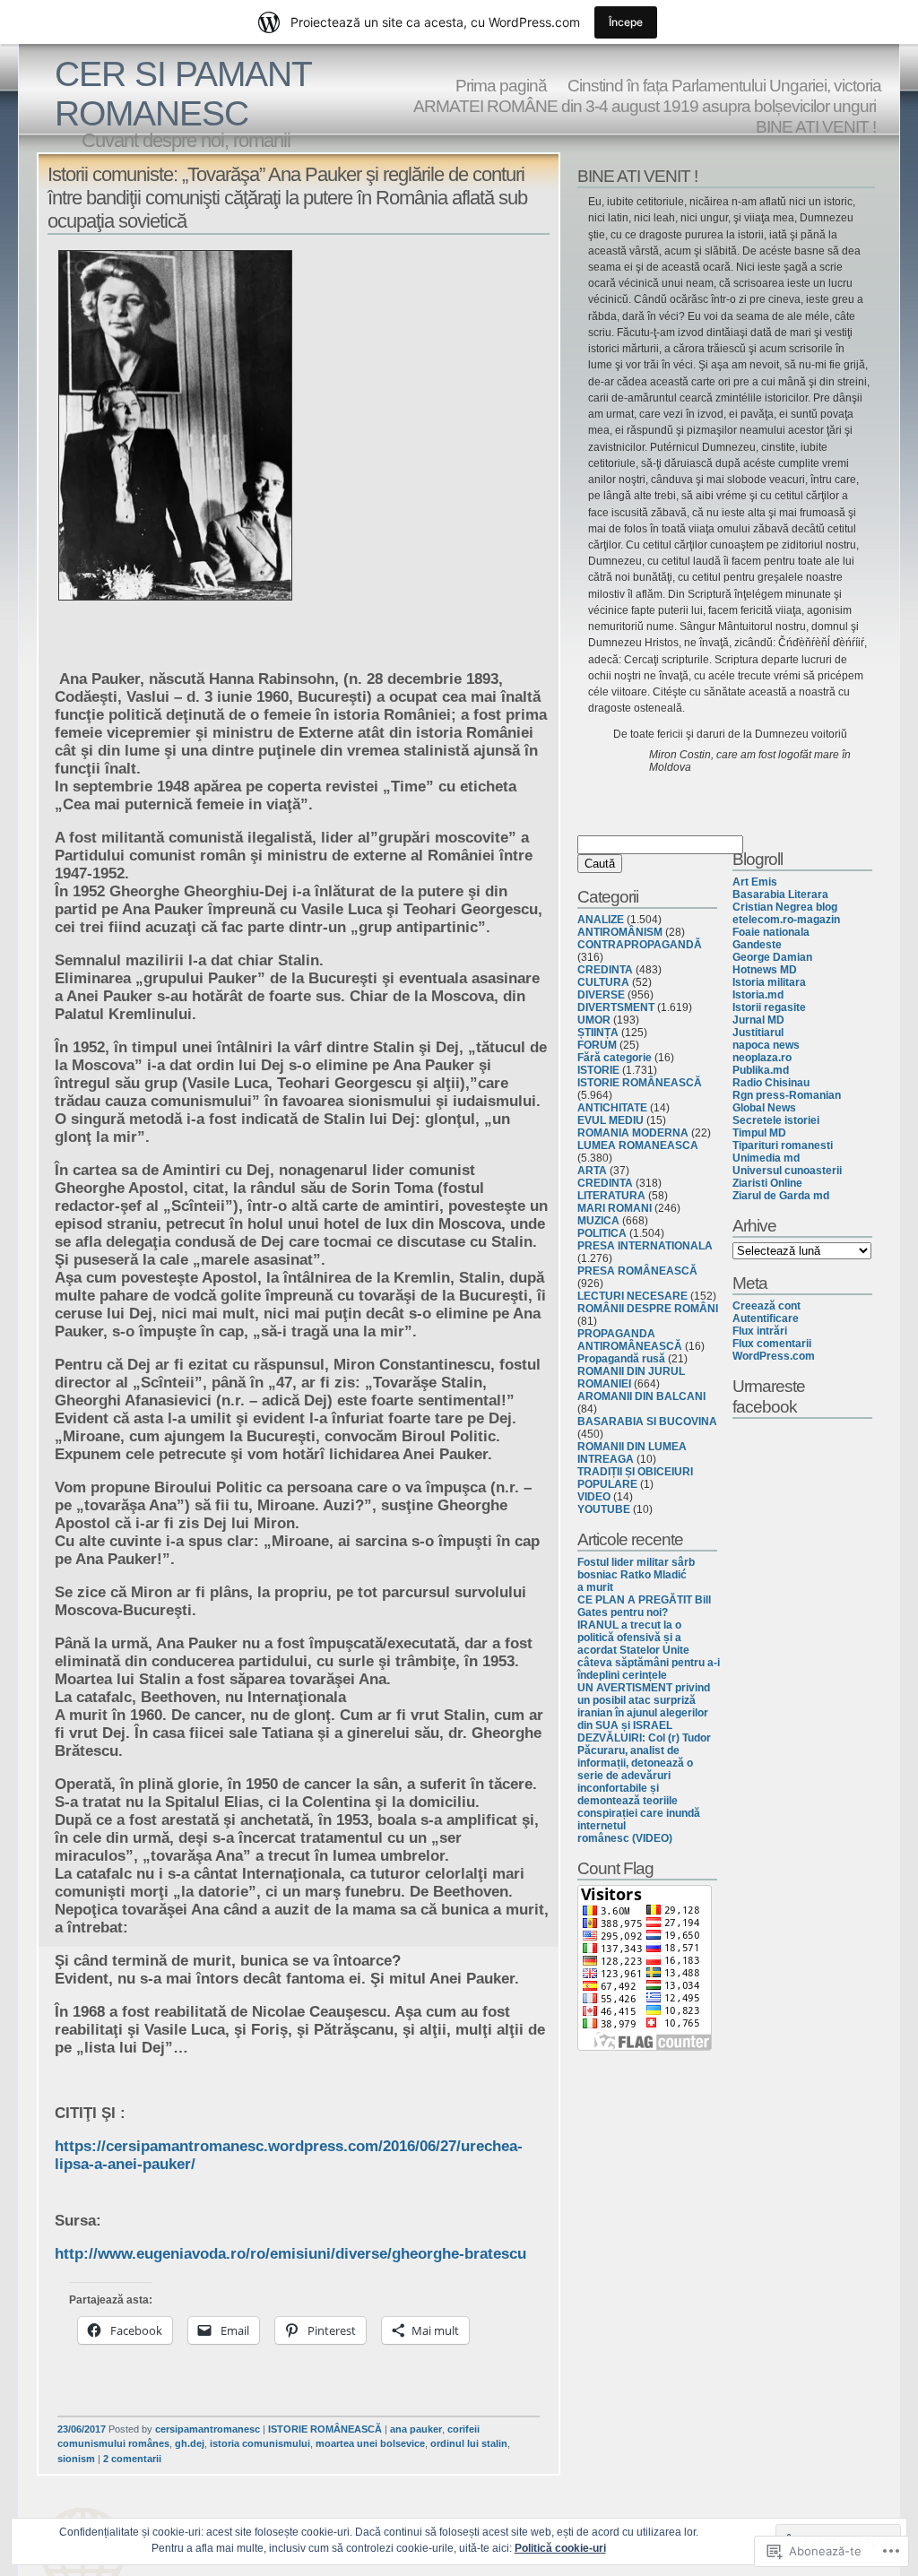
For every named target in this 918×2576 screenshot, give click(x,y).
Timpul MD (759, 1133)
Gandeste (757, 945)
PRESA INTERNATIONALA (645, 1246)
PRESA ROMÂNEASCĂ (637, 1271)
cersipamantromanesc (208, 2429)
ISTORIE (598, 1070)
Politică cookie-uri (560, 2548)
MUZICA (598, 1221)
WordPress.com (774, 1356)
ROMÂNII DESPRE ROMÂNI (648, 1309)
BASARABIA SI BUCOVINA (647, 1422)
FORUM (597, 1045)
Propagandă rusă (621, 1359)
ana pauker (416, 2429)
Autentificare (766, 1318)
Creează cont (766, 1306)
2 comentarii (132, 2459)
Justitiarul (758, 1033)
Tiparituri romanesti (783, 1145)
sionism (76, 2459)
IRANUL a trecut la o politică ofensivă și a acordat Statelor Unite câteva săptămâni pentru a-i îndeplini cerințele (649, 1650)
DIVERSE (601, 995)
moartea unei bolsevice (370, 2443)
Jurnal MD (758, 1020)
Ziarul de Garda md (781, 1196)
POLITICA (602, 1233)
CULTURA (603, 982)
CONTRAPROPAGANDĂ (640, 945)
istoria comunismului (260, 2443)
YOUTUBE (604, 1509)
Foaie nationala (771, 932)
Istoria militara (769, 982)
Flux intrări (760, 1331)
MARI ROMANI (615, 1208)
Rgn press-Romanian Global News (787, 1102)
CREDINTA (605, 970)
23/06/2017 (82, 2429)
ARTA (592, 1171)
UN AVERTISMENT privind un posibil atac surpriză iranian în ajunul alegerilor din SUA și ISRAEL (644, 1707)
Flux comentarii (772, 1344)
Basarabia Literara (780, 895)
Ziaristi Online (767, 1183)
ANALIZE (601, 920)
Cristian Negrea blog (785, 907)
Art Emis (755, 882)
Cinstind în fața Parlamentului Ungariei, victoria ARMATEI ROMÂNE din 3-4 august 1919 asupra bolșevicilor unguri (647, 95)
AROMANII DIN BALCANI (641, 1396)
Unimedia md (766, 1158)
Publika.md (761, 1070)
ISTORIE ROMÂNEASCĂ (325, 2429)
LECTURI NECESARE (632, 1296)
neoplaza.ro (762, 1058)
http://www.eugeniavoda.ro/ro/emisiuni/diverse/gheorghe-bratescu (290, 2254)
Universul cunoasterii (787, 1171)
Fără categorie (615, 1058)
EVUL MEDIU (611, 1120)
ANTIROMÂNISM (620, 932)
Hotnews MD (765, 970)
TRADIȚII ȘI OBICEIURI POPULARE (635, 1478)
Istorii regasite (769, 1007)
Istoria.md (758, 995)
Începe (626, 22)
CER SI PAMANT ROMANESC (183, 94)
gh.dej (190, 2443)
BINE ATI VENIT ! (816, 126)
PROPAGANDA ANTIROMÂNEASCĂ (630, 1340)
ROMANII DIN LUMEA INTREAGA (632, 1453)
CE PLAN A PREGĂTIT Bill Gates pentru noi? (644, 1606)
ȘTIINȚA (598, 1033)
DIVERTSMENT (616, 1007)
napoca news (766, 1045)
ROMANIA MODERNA (633, 1133)
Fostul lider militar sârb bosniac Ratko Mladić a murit (636, 1575)
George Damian (772, 957)
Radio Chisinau (771, 1083)
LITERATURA (611, 1196)
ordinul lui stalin (469, 2443)
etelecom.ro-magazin (786, 920)
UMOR (594, 1020)
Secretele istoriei (776, 1120)
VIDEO (594, 1497)
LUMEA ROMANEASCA (638, 1145)
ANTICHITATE (612, 1108)
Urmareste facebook (769, 1396)
